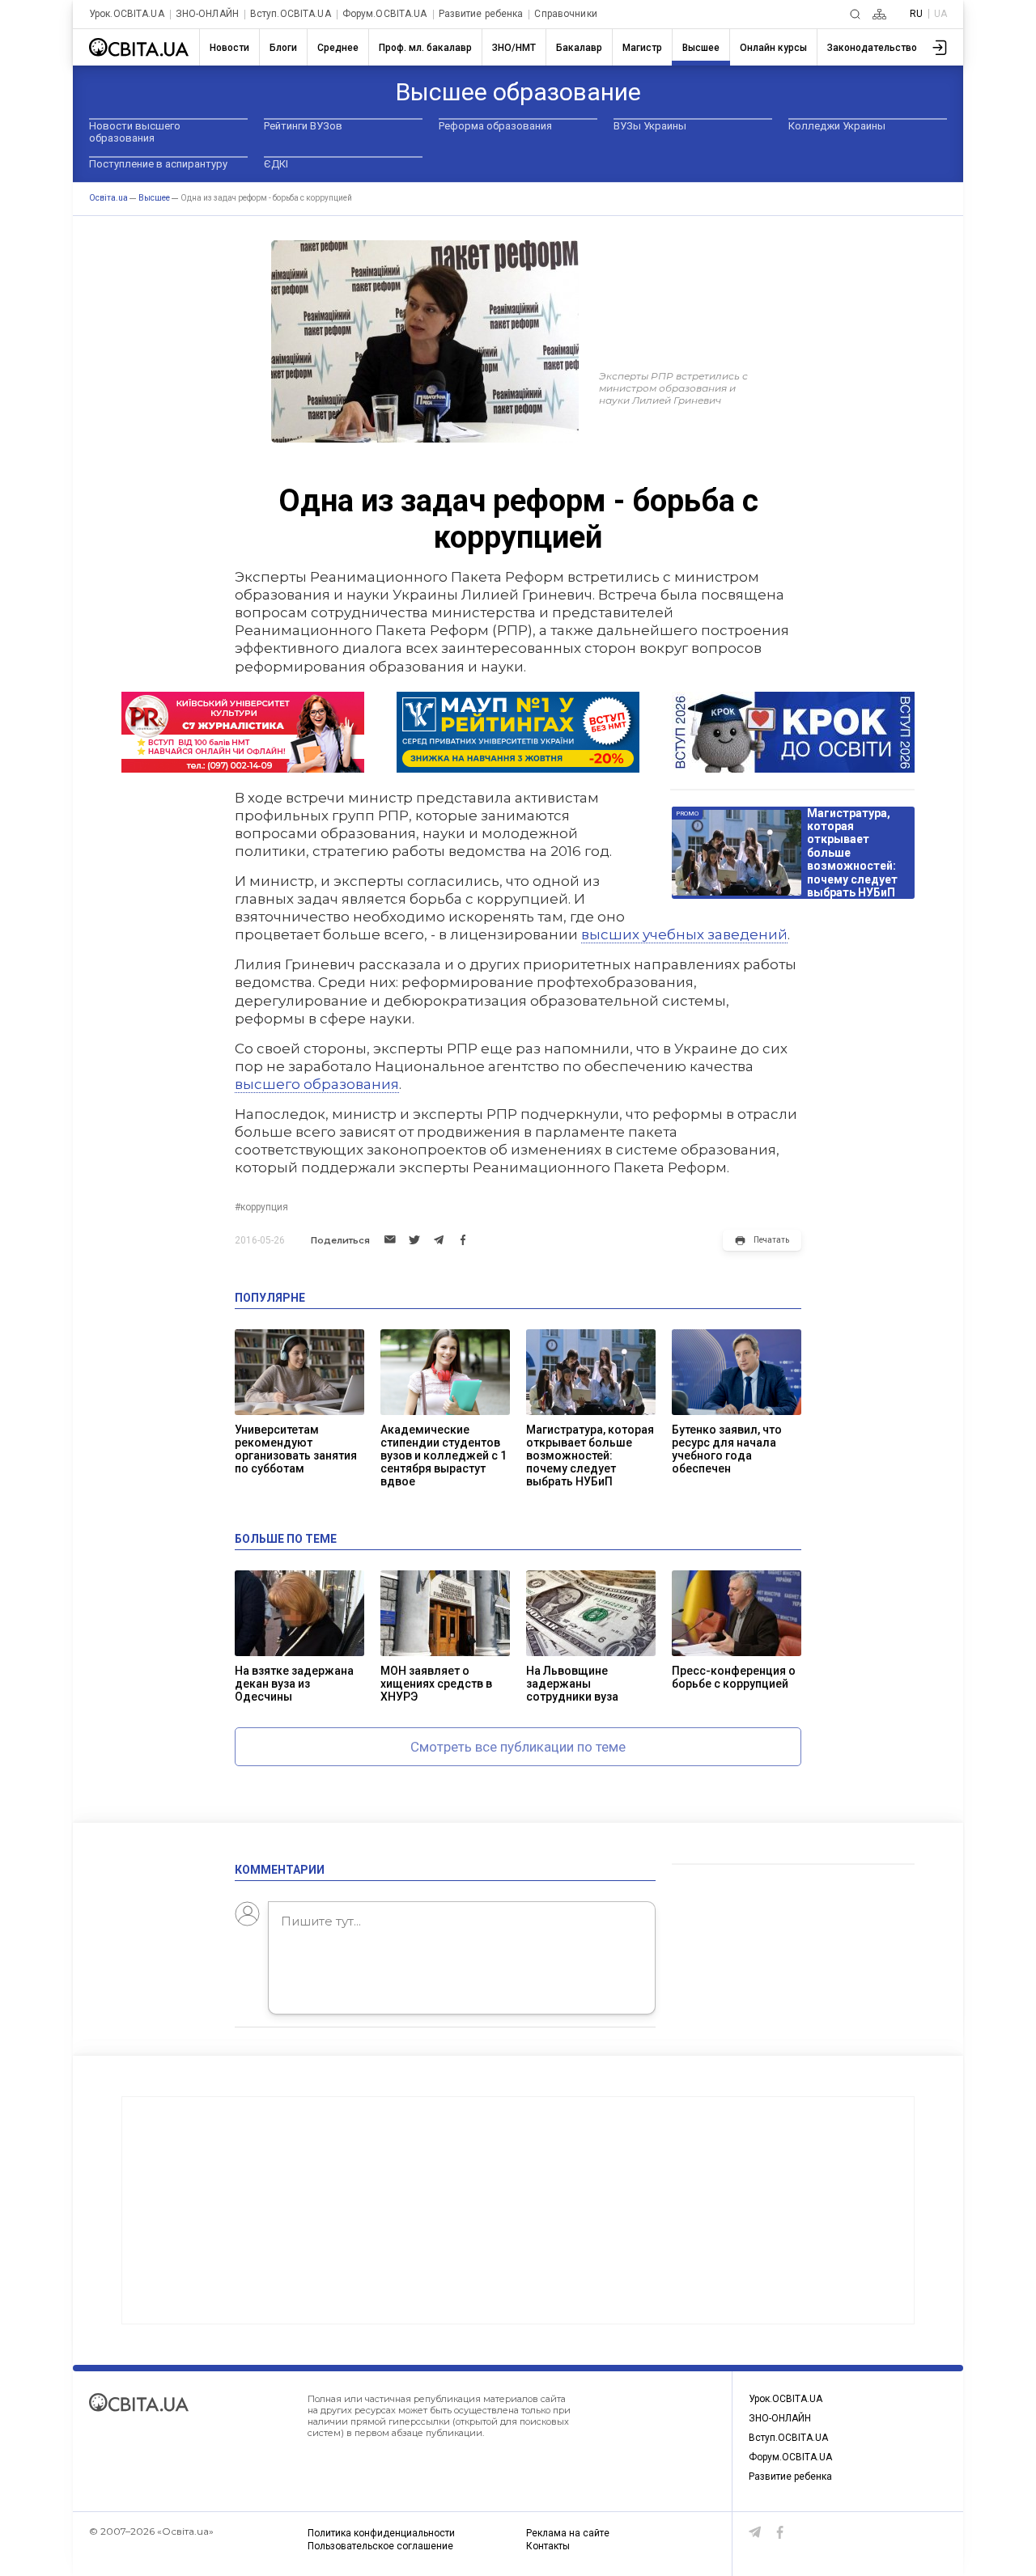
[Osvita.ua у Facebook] (780, 2532)
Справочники (565, 14)
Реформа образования (495, 126)
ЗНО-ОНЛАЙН (207, 14)
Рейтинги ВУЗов (303, 126)
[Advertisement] (518, 2210)
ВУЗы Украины (650, 126)
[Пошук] (855, 14)
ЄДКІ (276, 164)
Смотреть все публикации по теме (518, 1747)
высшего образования (317, 1084)
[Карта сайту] (879, 14)
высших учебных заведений (684, 934)
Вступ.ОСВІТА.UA (291, 14)
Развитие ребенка (481, 14)
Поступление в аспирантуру (158, 164)
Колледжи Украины (837, 126)
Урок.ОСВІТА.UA (127, 14)
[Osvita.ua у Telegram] (755, 2532)
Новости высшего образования (135, 132)
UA (940, 14)
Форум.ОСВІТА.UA (385, 14)
